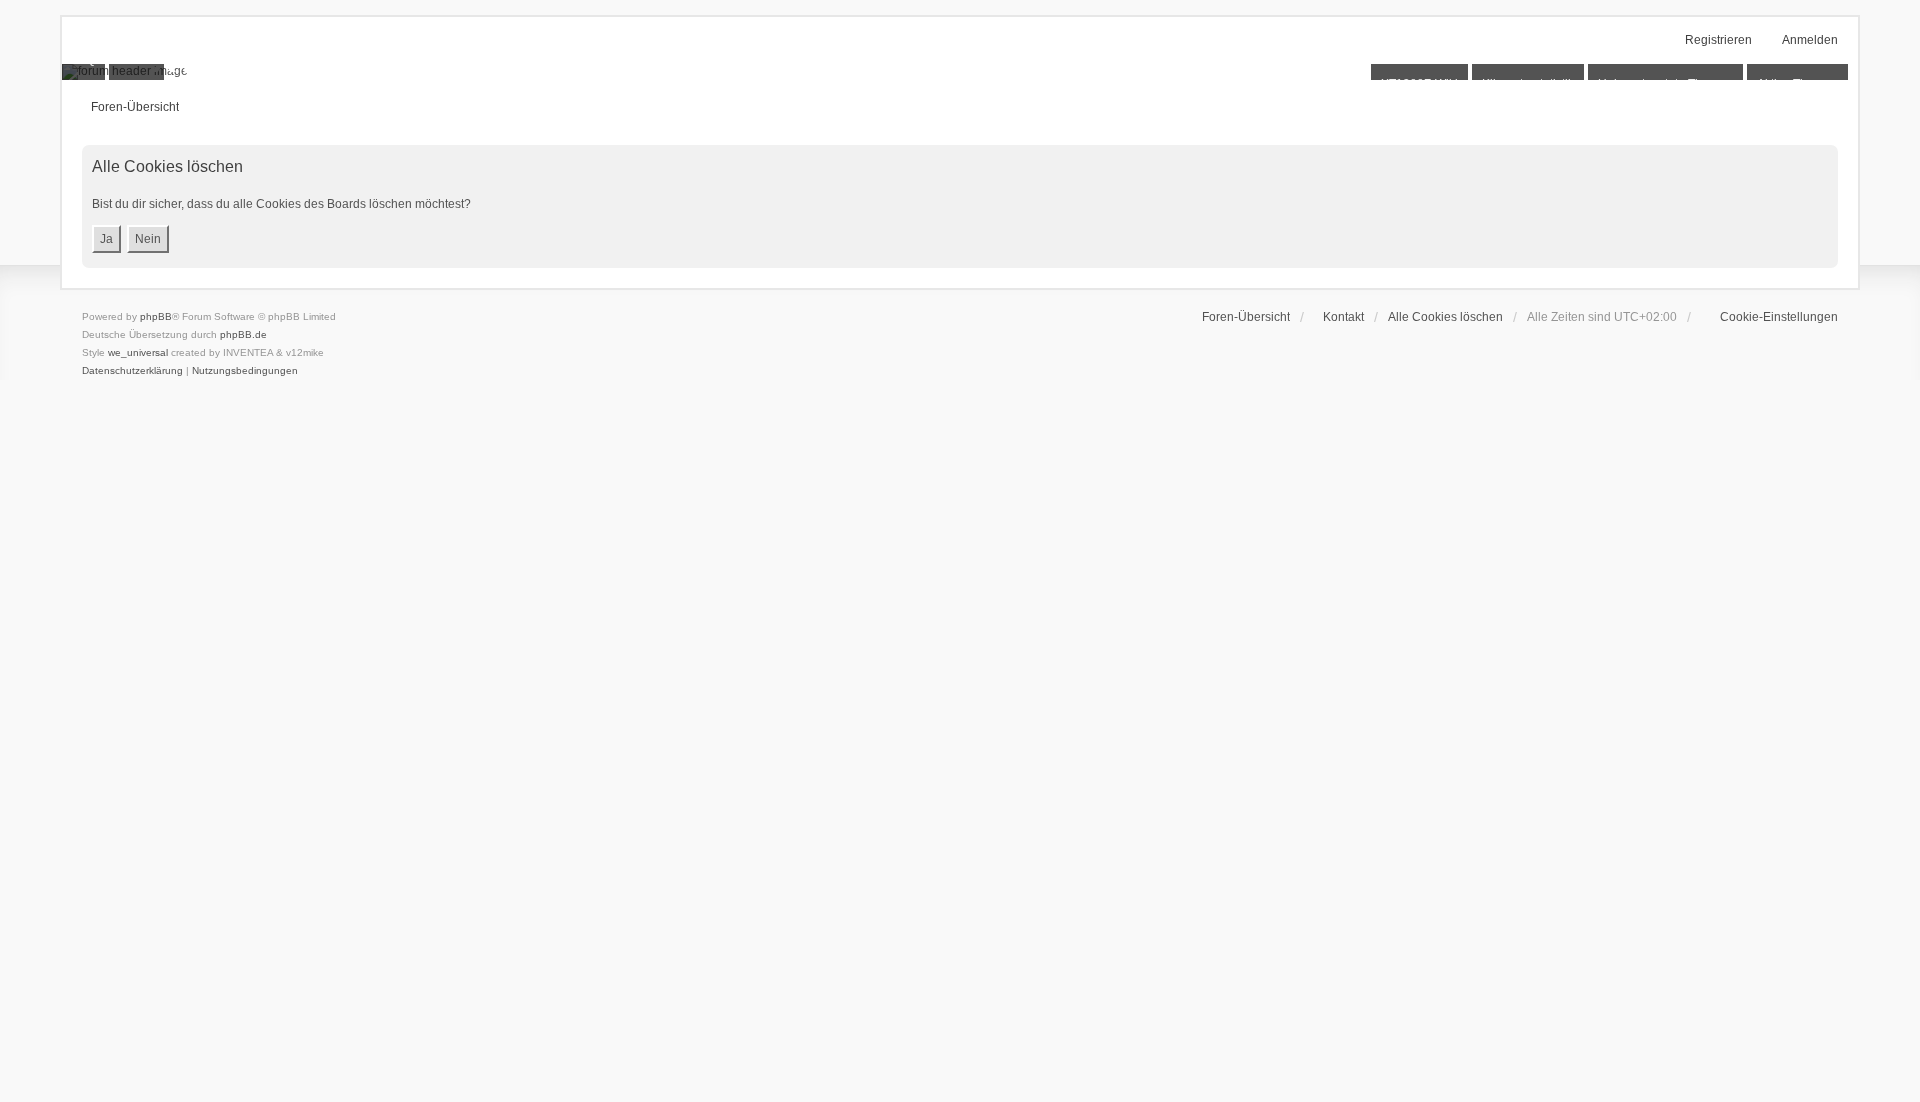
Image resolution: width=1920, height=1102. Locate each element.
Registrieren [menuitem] (1718, 40)
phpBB (156, 316)
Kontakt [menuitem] (1343, 317)
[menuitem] (1769, 317)
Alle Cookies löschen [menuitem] (1445, 317)
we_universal (138, 352)
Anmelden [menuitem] (1810, 40)
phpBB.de (243, 334)
